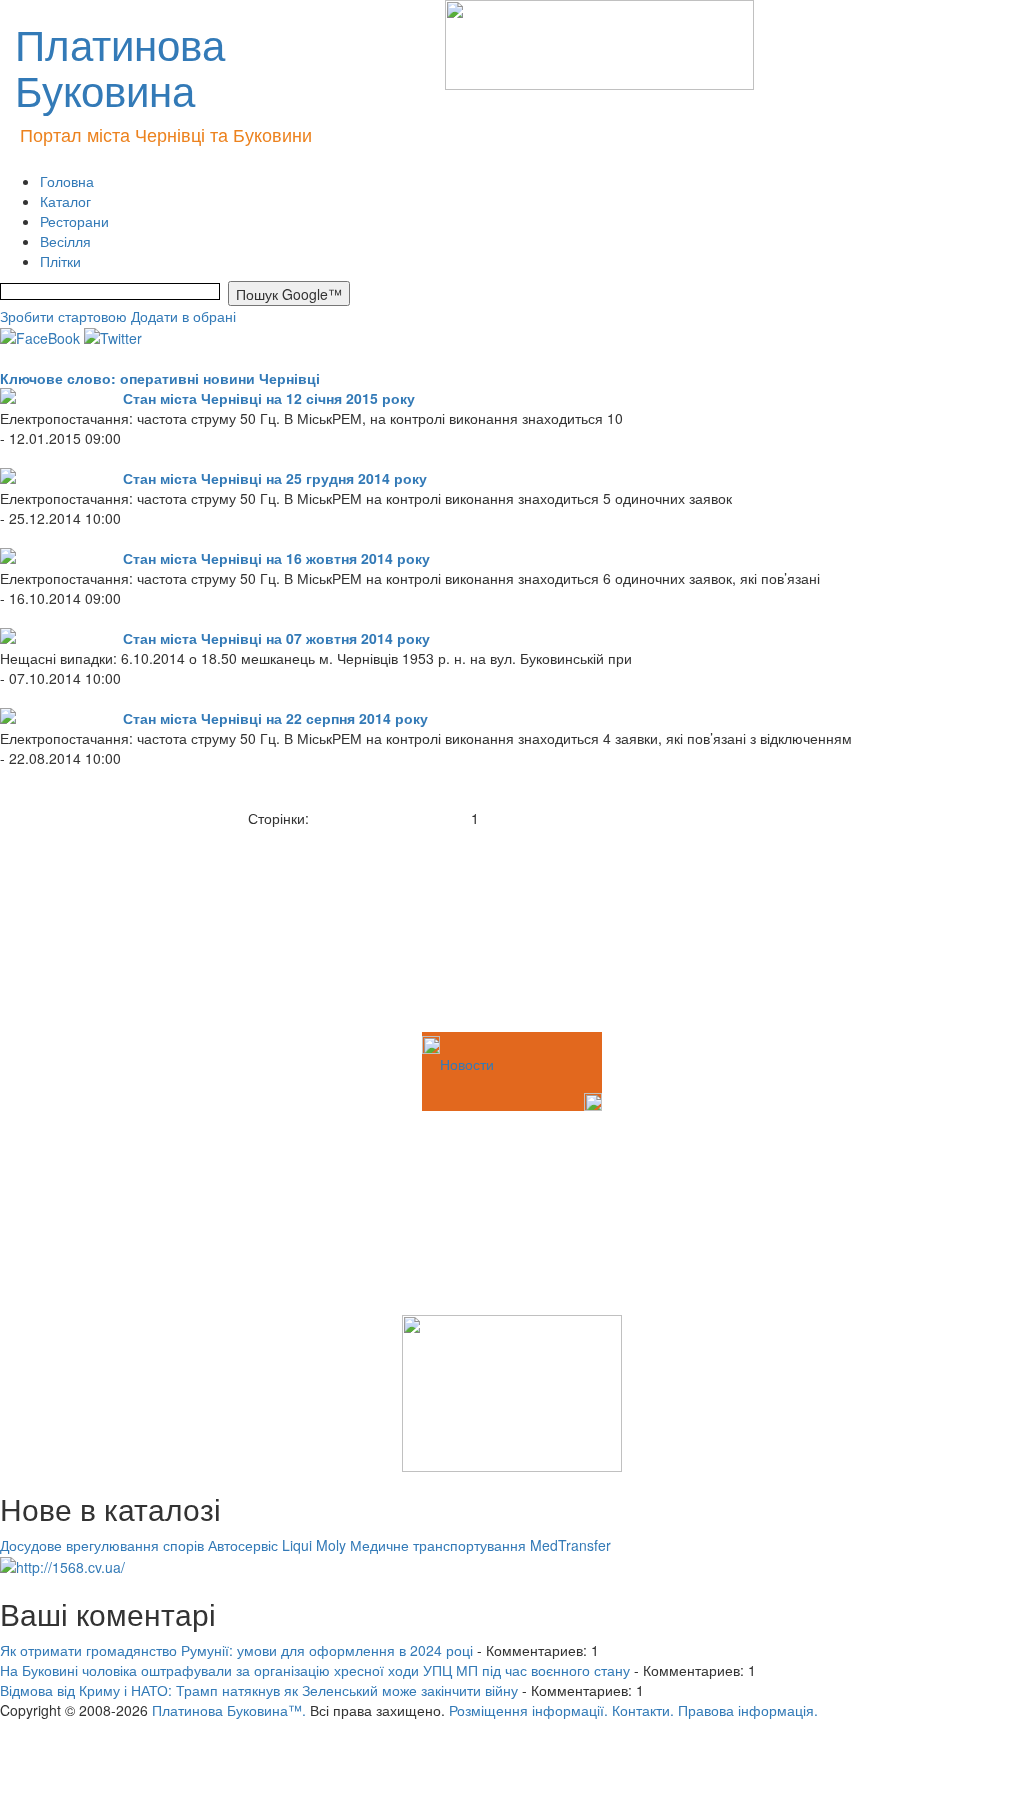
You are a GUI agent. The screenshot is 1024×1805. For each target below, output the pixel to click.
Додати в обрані (183, 316)
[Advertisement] (100, 928)
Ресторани (74, 221)
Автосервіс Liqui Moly (277, 1545)
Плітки (60, 261)
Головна (67, 181)
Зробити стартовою (63, 316)
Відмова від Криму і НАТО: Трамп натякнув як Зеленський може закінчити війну (259, 1690)
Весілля (65, 241)
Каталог (65, 201)
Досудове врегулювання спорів (102, 1545)
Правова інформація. (748, 1710)
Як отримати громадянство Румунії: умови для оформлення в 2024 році (236, 1650)
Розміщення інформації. (528, 1710)
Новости (467, 1064)
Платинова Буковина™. (229, 1710)
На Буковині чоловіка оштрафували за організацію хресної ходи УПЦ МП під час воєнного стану (315, 1670)
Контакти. (643, 1710)
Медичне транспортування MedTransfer (480, 1545)
